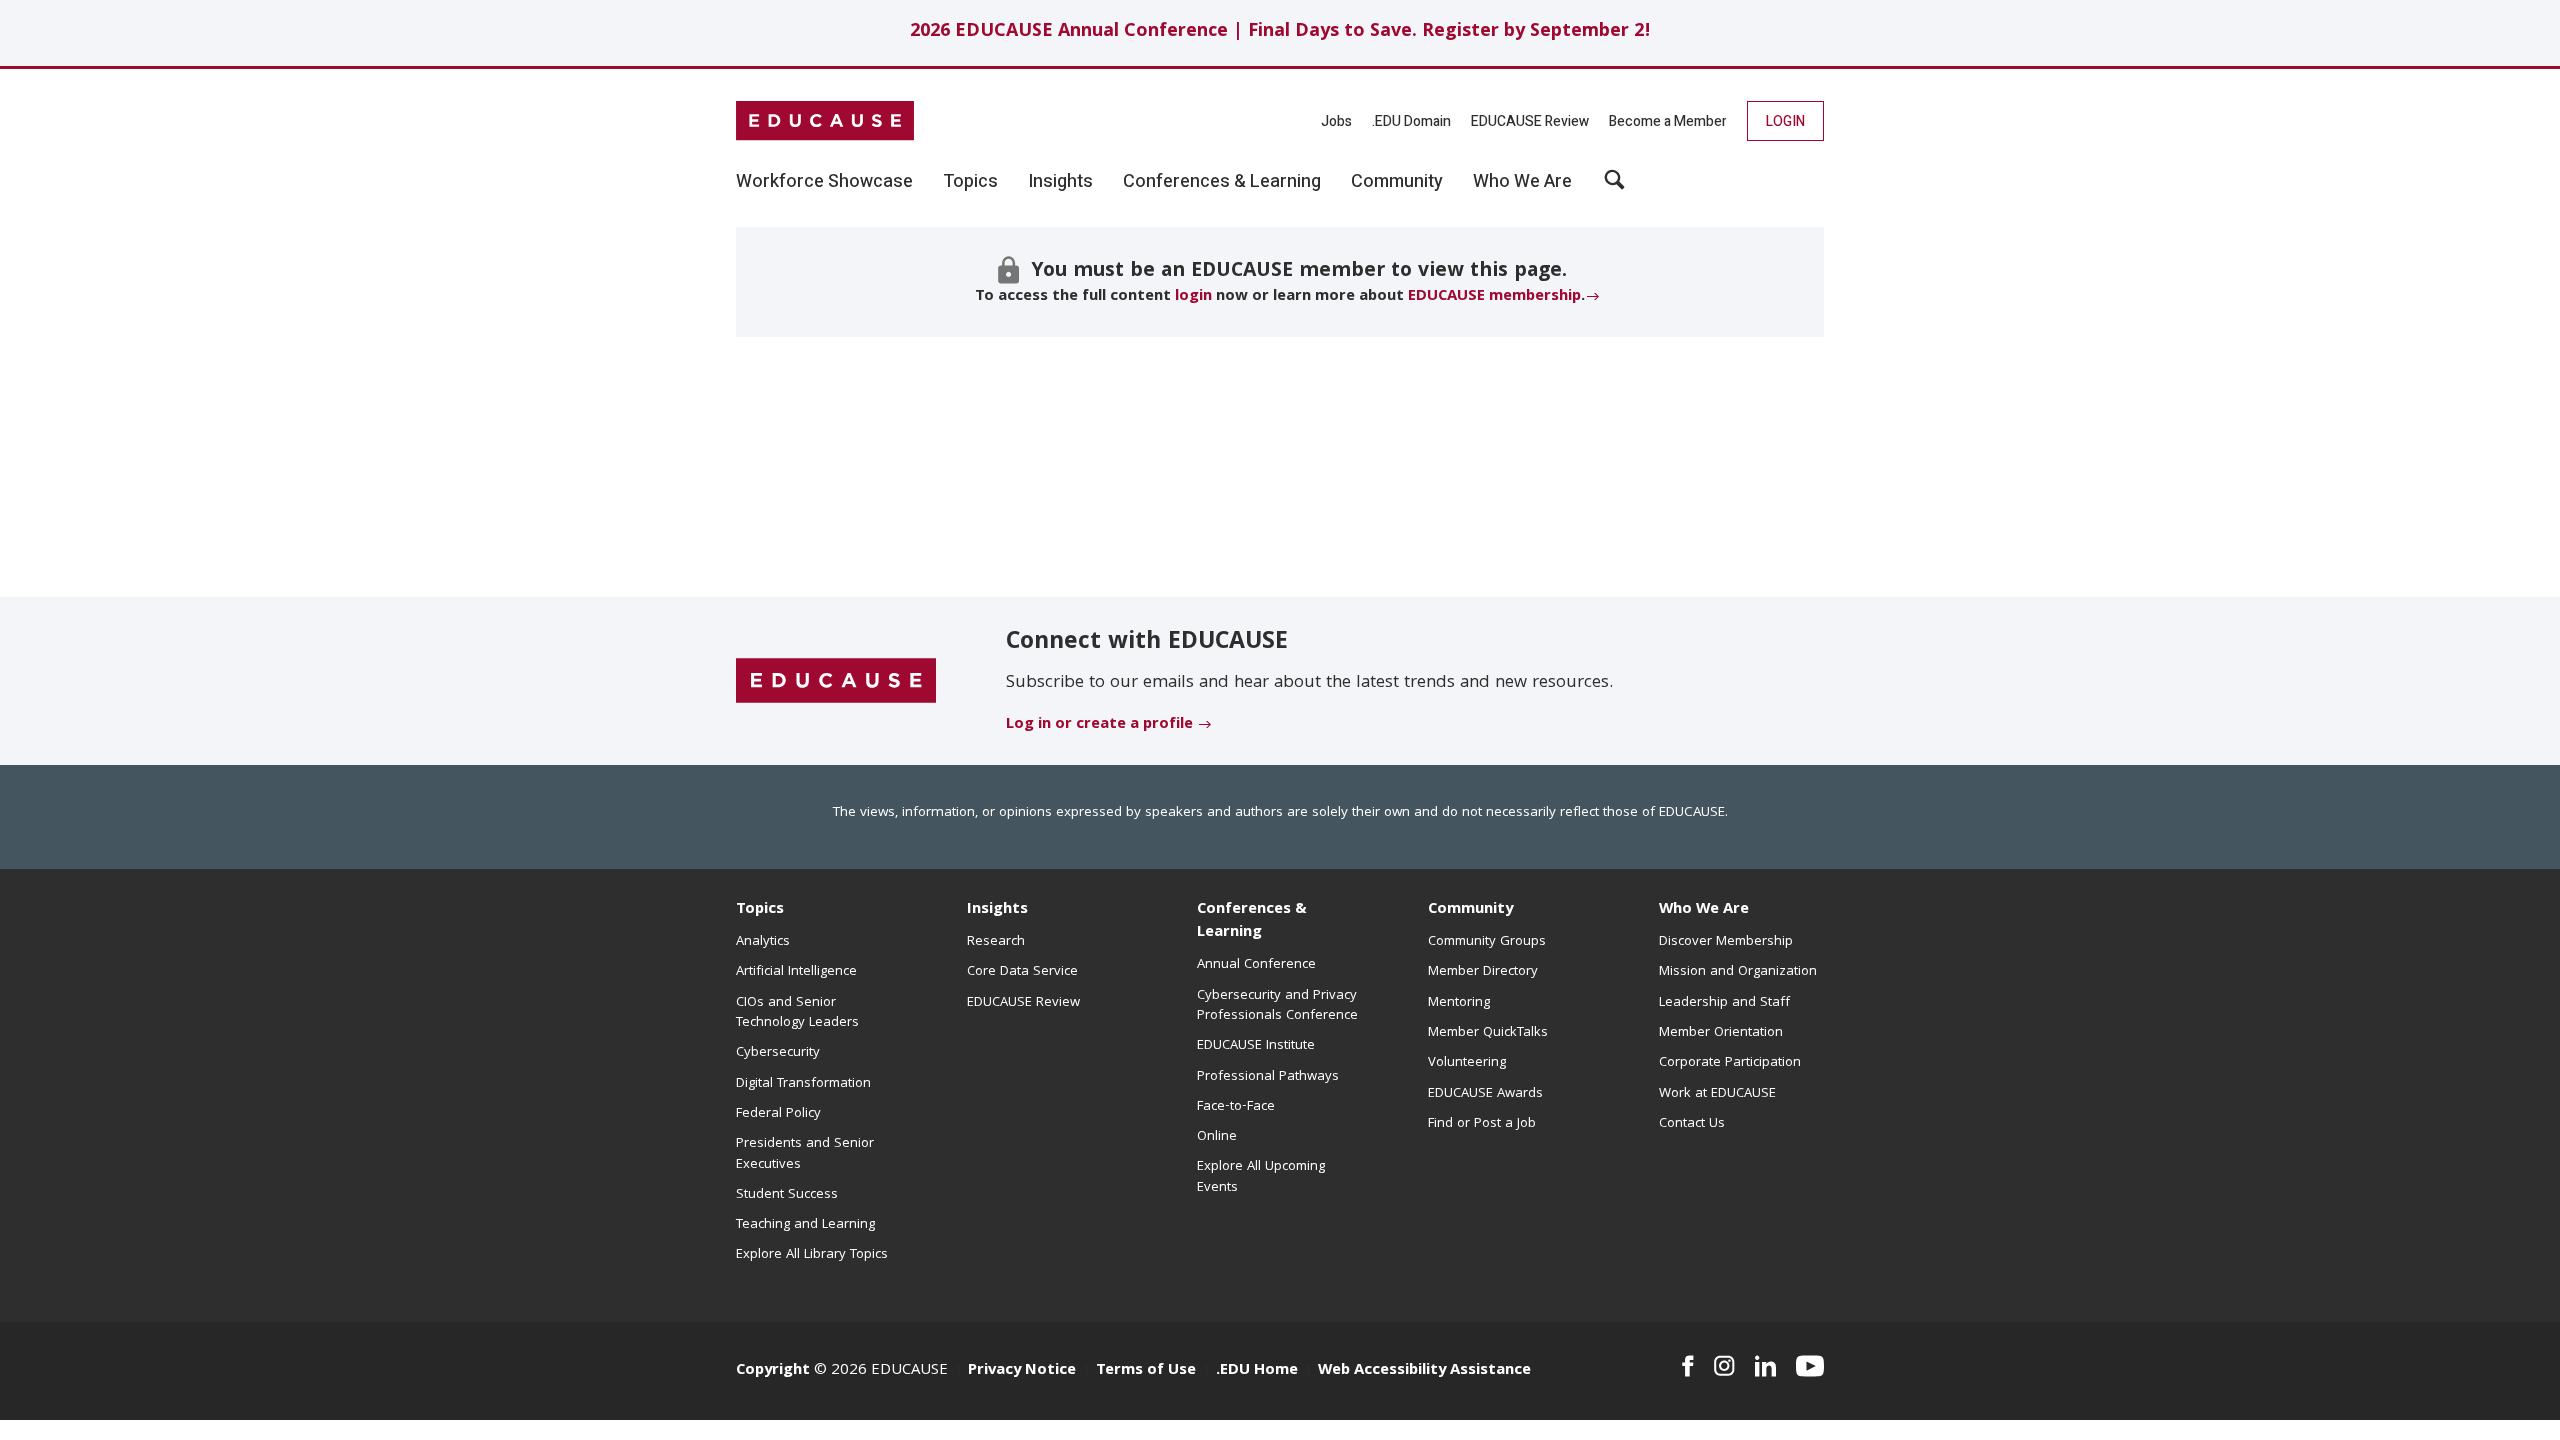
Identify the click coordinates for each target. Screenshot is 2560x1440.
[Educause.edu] (836, 682)
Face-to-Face (1236, 1107)
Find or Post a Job (1482, 1124)
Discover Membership (1726, 942)
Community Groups (1487, 942)
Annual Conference (1256, 965)
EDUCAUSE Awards (1485, 1094)
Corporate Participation (1730, 1063)
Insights (997, 910)
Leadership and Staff (1724, 1003)
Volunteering (1467, 1063)
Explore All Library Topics (812, 1255)
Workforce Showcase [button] (824, 182)
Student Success (787, 1195)
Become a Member (1668, 121)
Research (996, 942)
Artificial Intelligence (796, 972)
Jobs (1336, 121)
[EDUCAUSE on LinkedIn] (1766, 1366)
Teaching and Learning (805, 1225)
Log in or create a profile (1099, 725)
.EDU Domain (1411, 121)
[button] (1614, 187)
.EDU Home (1257, 1371)
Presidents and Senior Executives (805, 1154)
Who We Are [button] (1522, 182)
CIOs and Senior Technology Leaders (797, 1013)
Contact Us (1692, 1124)
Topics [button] (970, 182)
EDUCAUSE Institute (1256, 1046)
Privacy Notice (1022, 1371)
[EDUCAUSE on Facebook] (1687, 1366)
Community (1470, 910)
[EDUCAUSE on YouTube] (1810, 1366)
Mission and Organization (1738, 972)
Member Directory (1483, 972)
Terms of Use (1146, 1371)
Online (1217, 1137)
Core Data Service (1022, 972)
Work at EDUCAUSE (1717, 1094)
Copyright (773, 1371)
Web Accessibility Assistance (1424, 1371)
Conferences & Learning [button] (1222, 182)
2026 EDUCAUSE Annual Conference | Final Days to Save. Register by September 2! (1280, 32)
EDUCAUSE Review (1530, 121)
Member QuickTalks (1488, 1033)
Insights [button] (1060, 182)
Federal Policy (778, 1114)
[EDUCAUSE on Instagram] (1724, 1366)
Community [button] (1397, 182)
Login (1785, 121)
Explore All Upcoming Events (1261, 1177)
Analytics (763, 942)
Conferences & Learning (1252, 921)
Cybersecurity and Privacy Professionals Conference (1277, 1006)
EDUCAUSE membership (1494, 297)
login (1193, 297)
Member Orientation (1721, 1033)
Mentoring (1459, 1003)
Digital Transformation (803, 1084)
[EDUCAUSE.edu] (825, 121)
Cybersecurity (778, 1053)
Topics (760, 910)
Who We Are (1704, 910)
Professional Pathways (1268, 1077)
